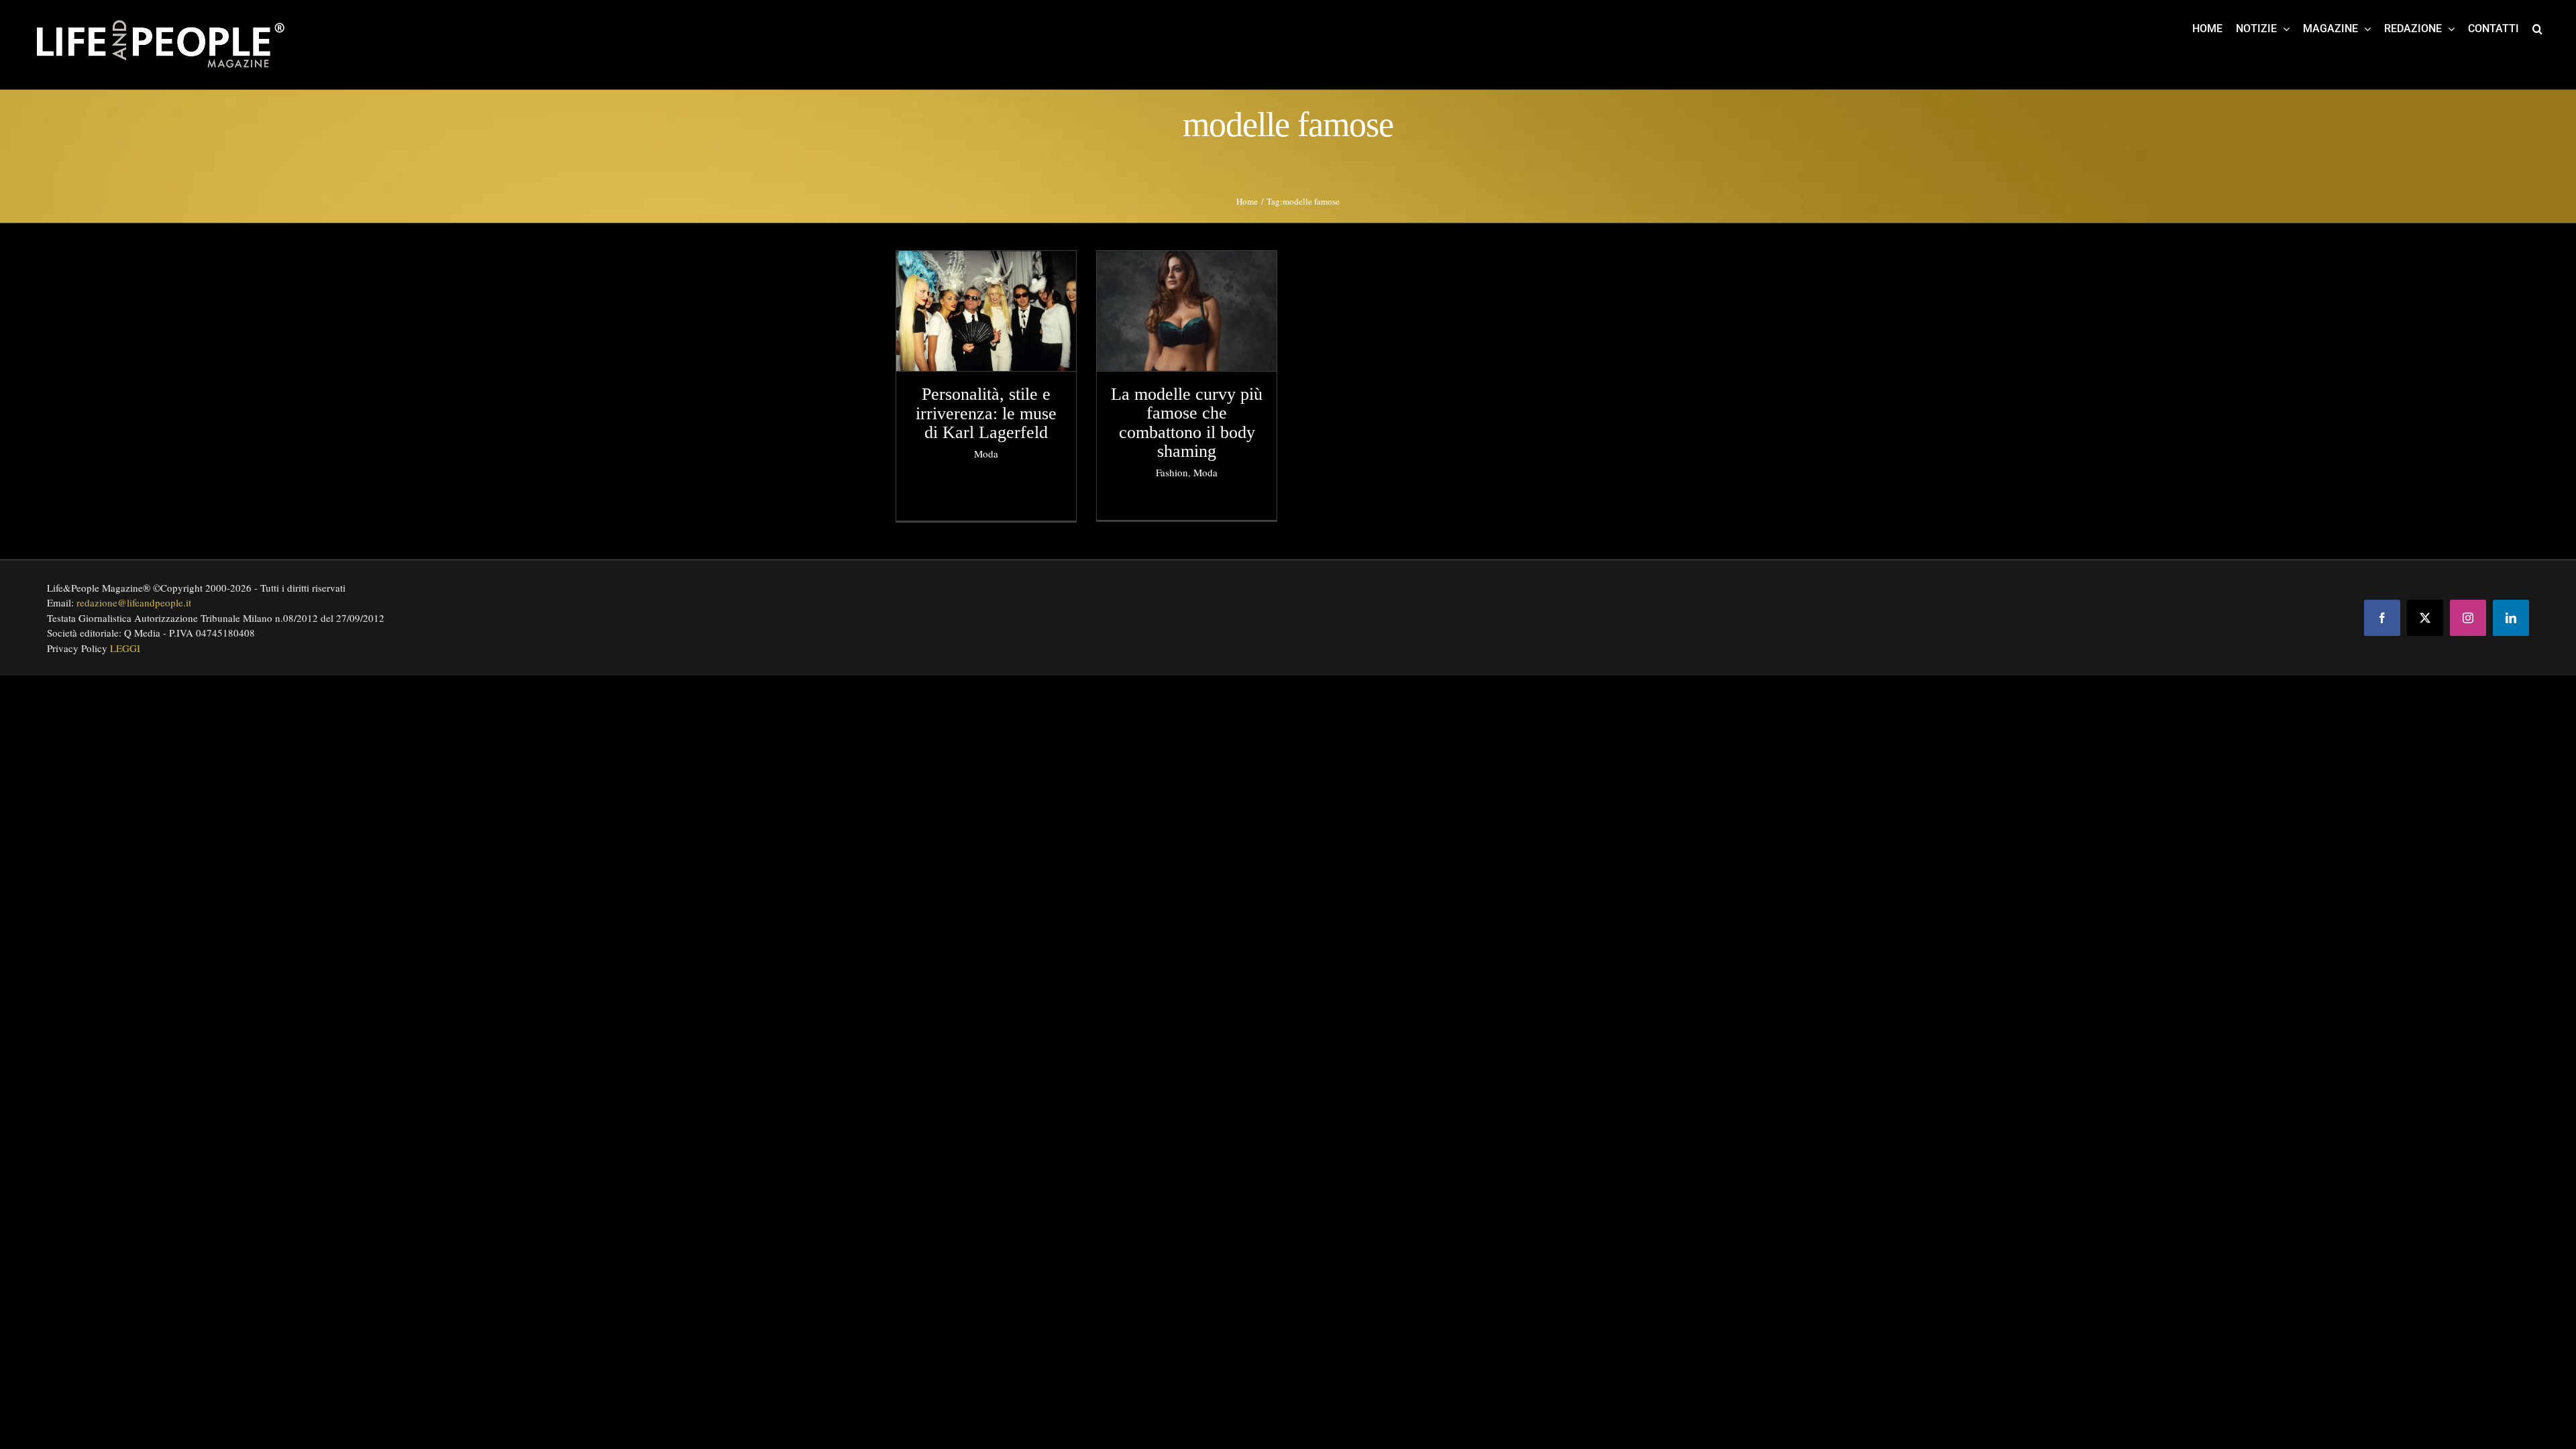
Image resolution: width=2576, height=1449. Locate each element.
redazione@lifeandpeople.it (134, 602)
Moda (986, 453)
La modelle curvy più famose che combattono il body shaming (1187, 423)
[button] (2537, 28)
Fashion (1172, 472)
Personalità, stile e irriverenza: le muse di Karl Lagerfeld (986, 413)
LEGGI (125, 648)
